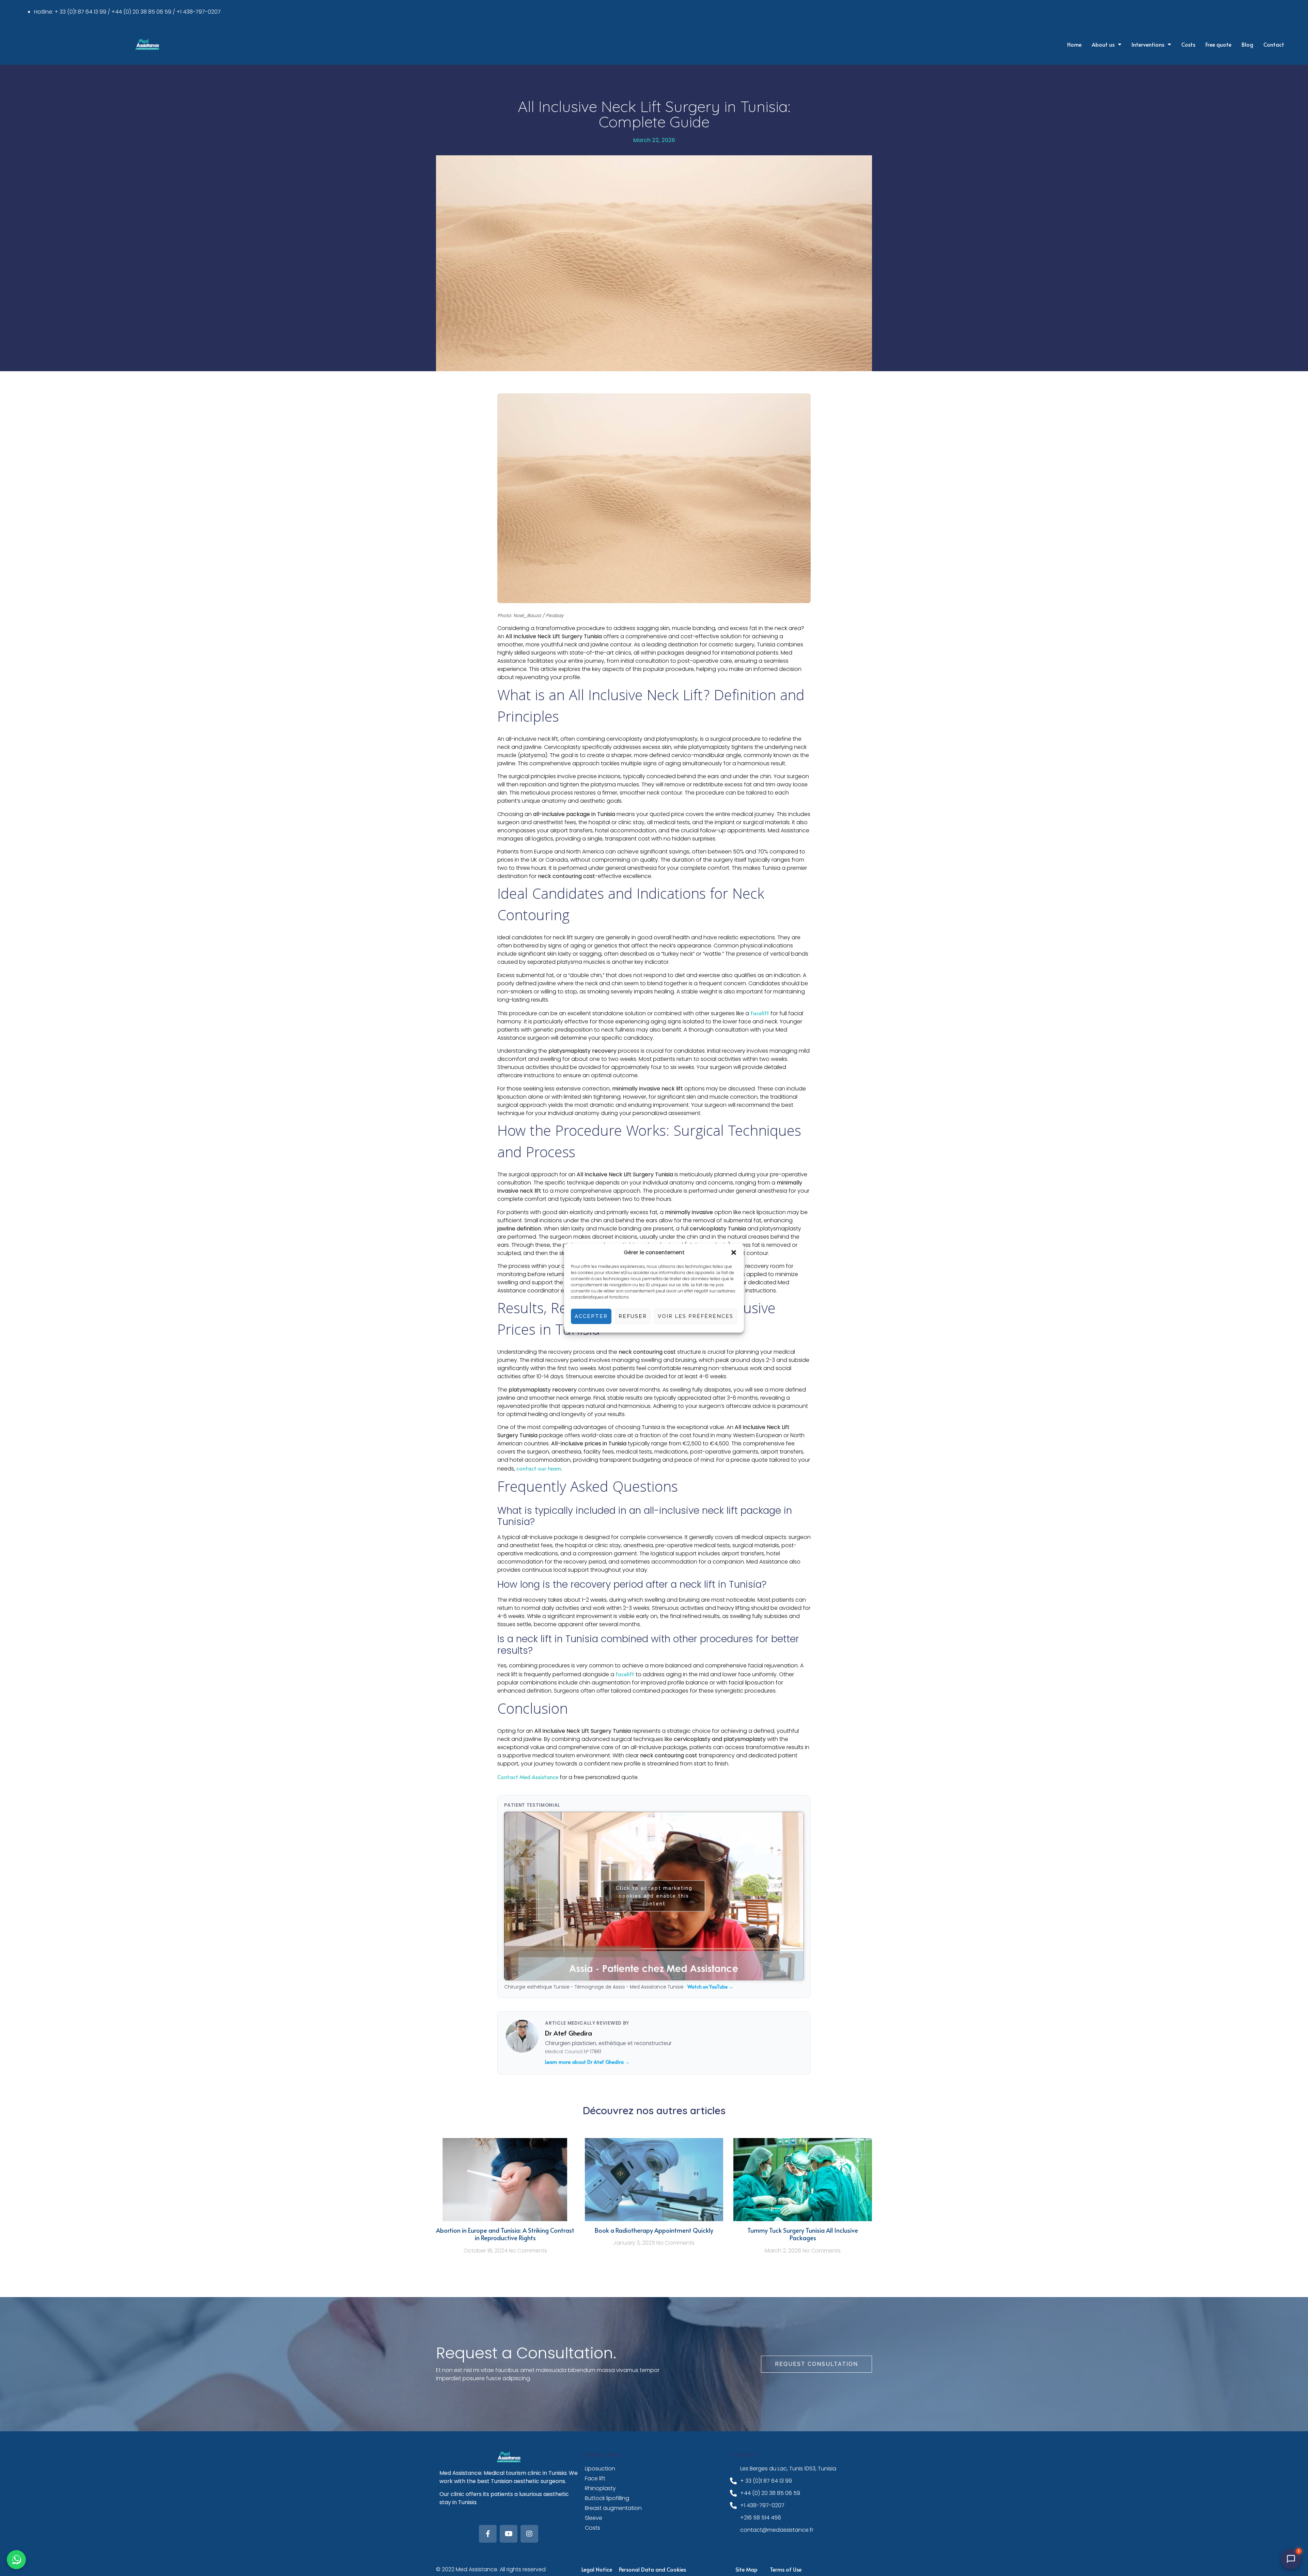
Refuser (633, 1316)
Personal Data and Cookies (652, 2569)
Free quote (1218, 44)
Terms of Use (786, 2569)
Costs (1188, 44)
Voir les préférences (696, 1316)
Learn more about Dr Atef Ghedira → (587, 2062)
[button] (734, 1253)
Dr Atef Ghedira (569, 2033)
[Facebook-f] (488, 2534)
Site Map (746, 2569)
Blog (1247, 44)
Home (1074, 44)
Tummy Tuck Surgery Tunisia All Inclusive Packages (803, 2234)
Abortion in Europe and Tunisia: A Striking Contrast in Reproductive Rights (505, 2234)
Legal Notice (597, 2569)
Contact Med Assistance (528, 1777)
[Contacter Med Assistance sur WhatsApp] (16, 2560)
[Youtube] (509, 2534)
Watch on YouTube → (710, 1987)
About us (1103, 44)
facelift (760, 1013)
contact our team (539, 1468)
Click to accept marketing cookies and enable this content (654, 1896)
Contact (1274, 44)
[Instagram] (529, 2534)
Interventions (1148, 44)
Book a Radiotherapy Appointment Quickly (654, 2230)
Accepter (591, 1316)
